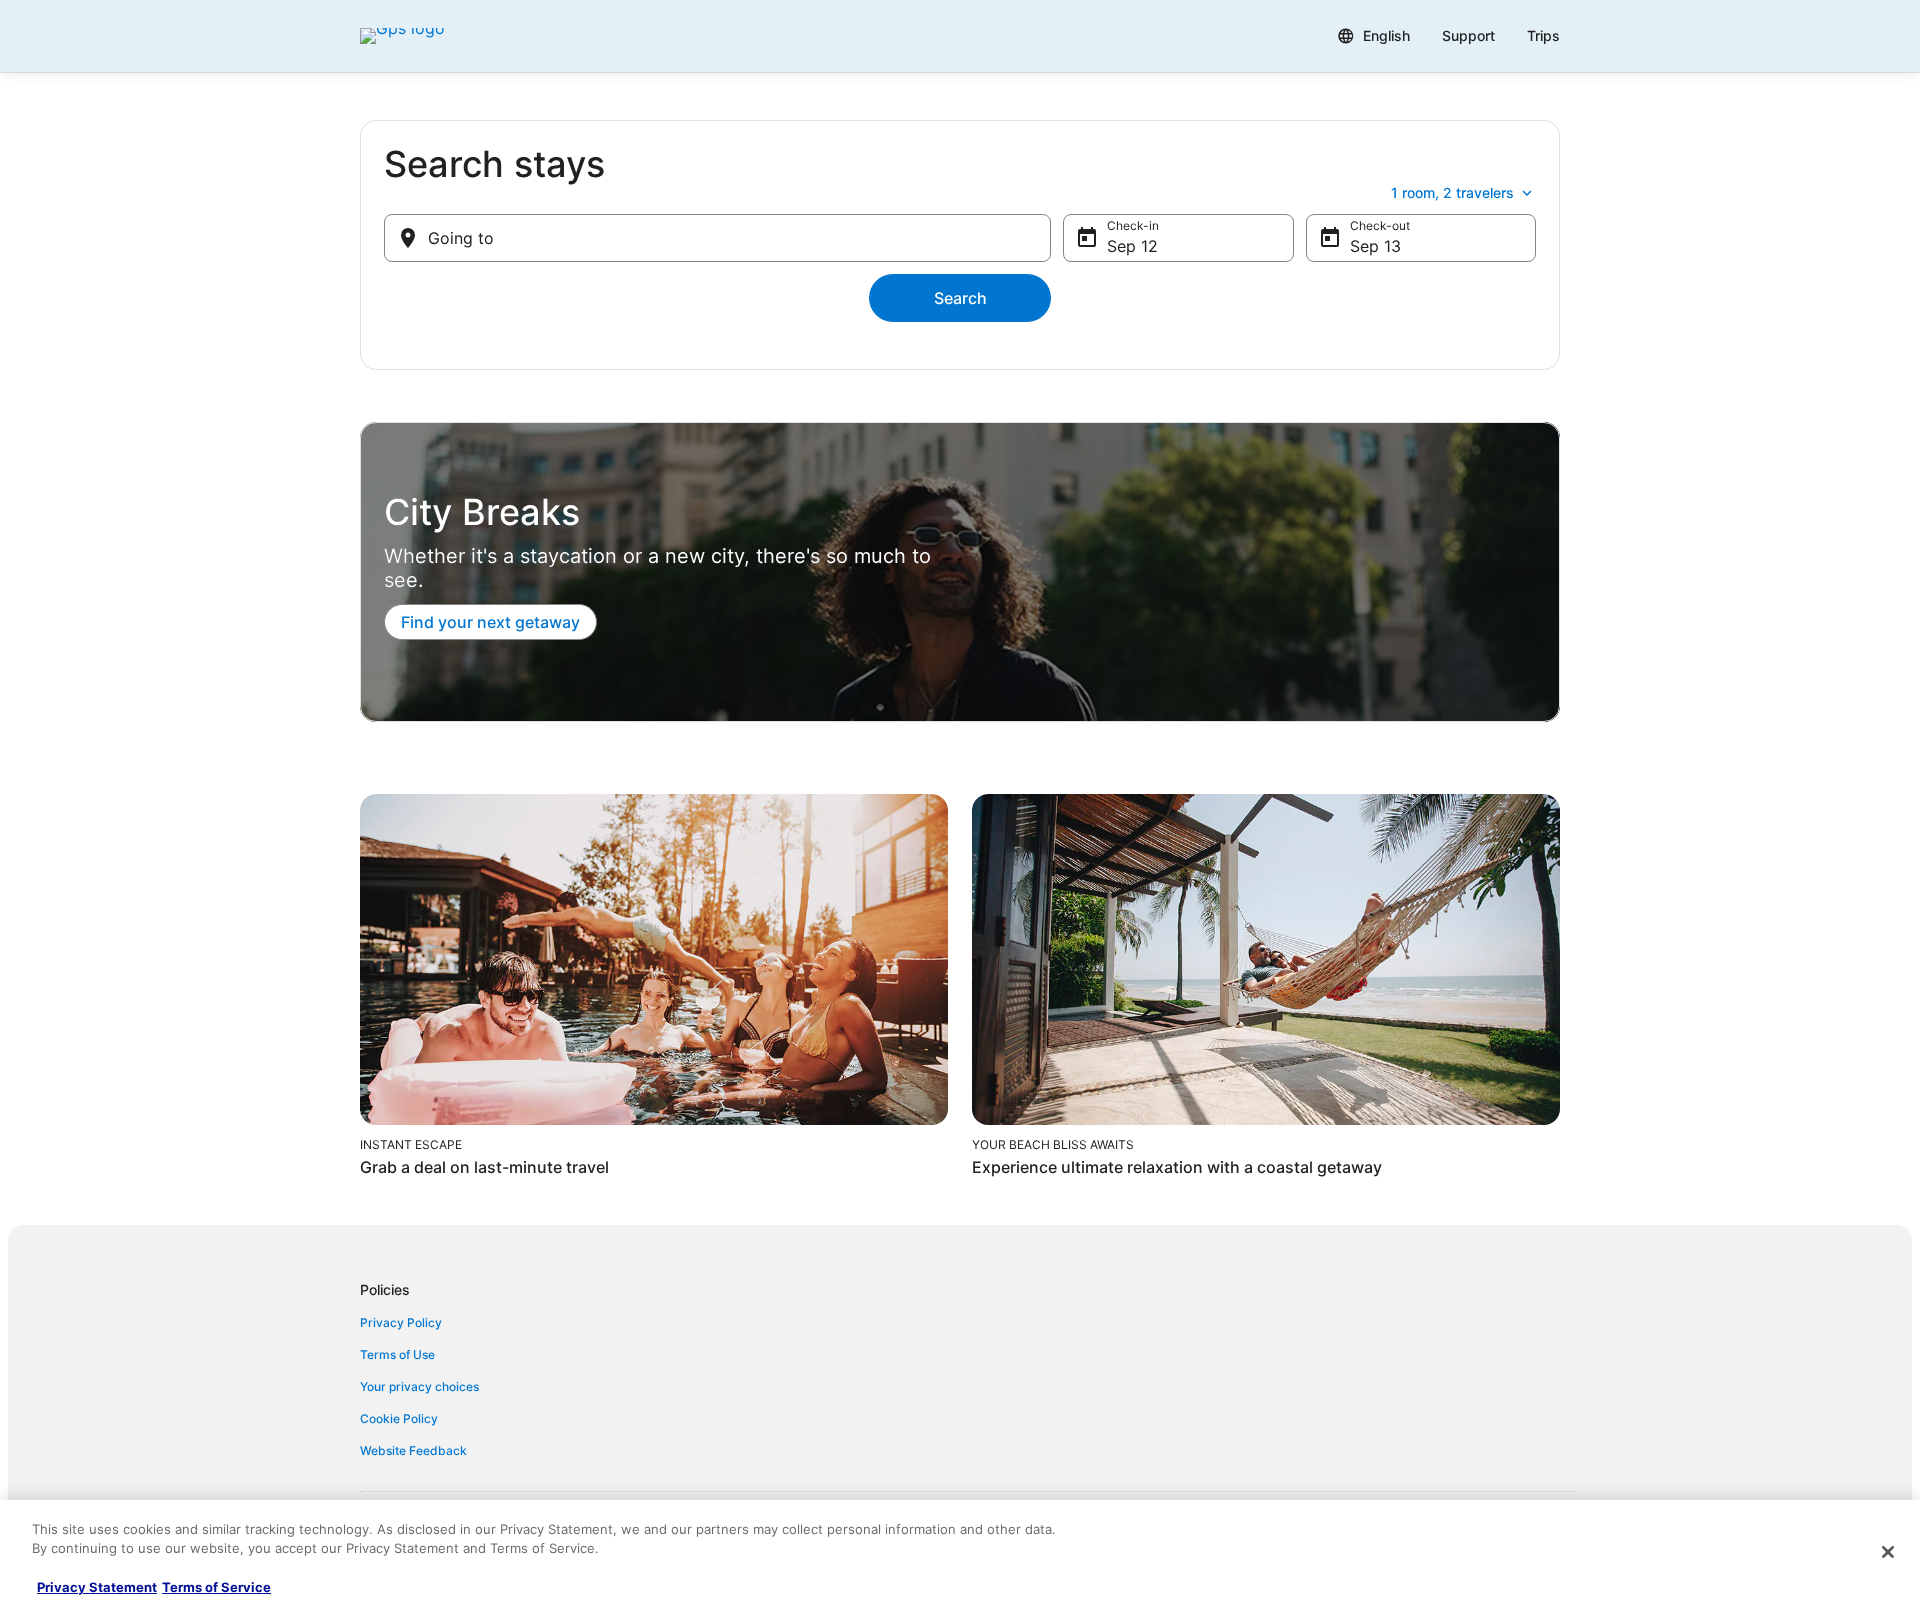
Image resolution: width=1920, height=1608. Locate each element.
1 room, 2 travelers (1452, 192)
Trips (1543, 35)
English (1386, 35)
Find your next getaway (490, 622)
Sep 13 (1375, 246)
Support (1468, 35)
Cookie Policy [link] (399, 1418)
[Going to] (717, 238)
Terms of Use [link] (397, 1354)
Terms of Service (216, 1587)
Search (960, 298)
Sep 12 (1132, 246)
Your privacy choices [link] (419, 1386)
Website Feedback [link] (413, 1450)
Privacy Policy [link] (401, 1322)
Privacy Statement (97, 1587)
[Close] (1888, 1552)
